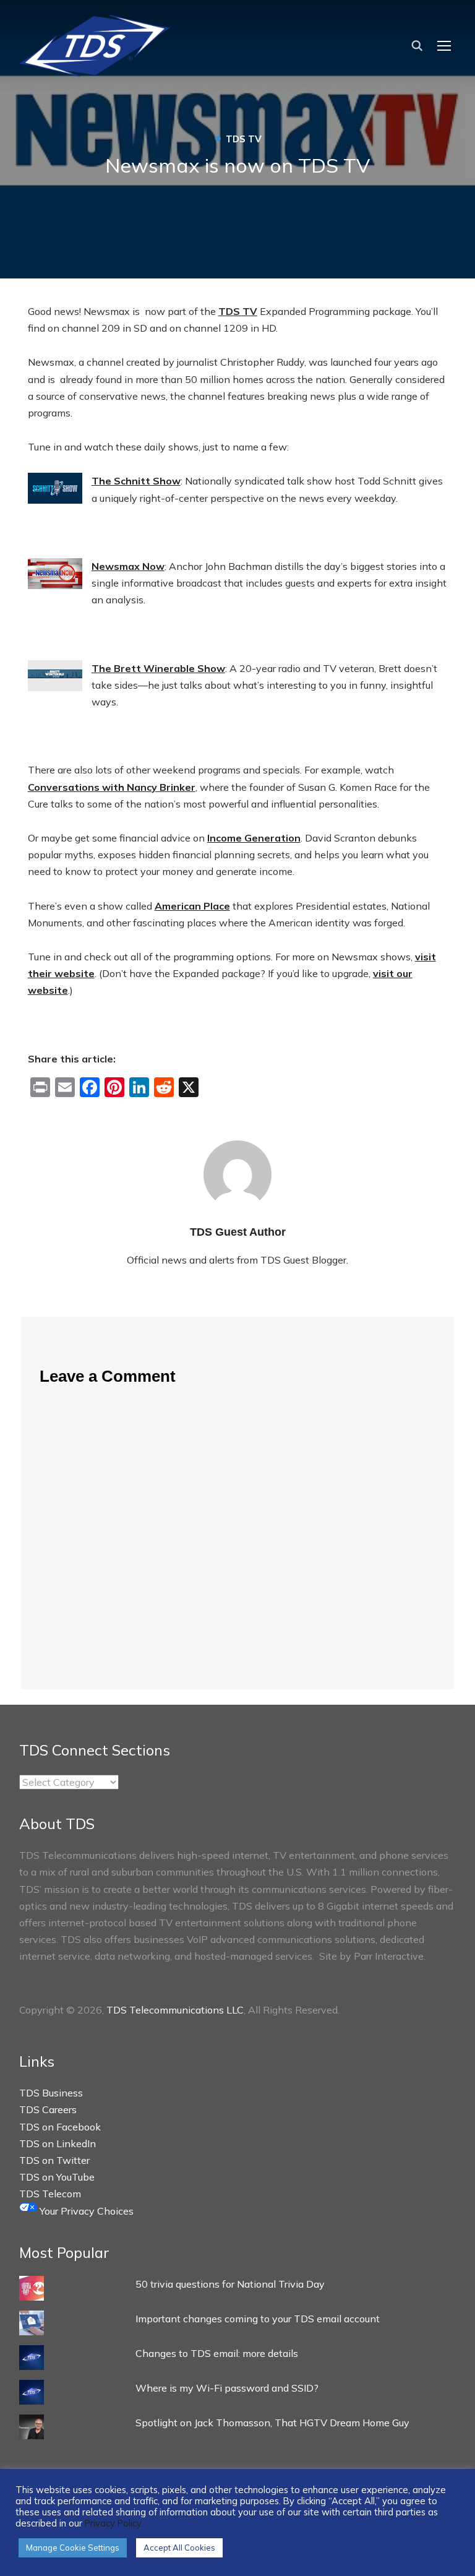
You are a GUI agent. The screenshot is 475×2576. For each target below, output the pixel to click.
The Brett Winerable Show (158, 668)
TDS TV (238, 311)
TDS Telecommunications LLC (175, 2010)
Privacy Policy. (114, 2523)
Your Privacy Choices (85, 2211)
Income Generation (254, 838)
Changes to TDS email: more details (217, 2353)
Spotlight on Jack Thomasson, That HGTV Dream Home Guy (272, 2423)
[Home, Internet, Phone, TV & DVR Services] (95, 42)
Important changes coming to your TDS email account (258, 2319)
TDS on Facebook (60, 2127)
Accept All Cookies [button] (179, 2548)
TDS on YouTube (57, 2177)
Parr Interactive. (390, 1956)
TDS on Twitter (54, 2160)
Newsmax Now (128, 566)
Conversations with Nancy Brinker (112, 787)
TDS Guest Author (238, 1232)
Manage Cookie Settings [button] (73, 2548)
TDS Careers (48, 2109)
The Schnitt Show (136, 481)
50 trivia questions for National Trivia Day (230, 2284)
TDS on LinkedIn (58, 2143)
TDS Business (51, 2093)
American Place (192, 906)
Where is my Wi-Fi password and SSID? (227, 2388)
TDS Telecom (50, 2194)
